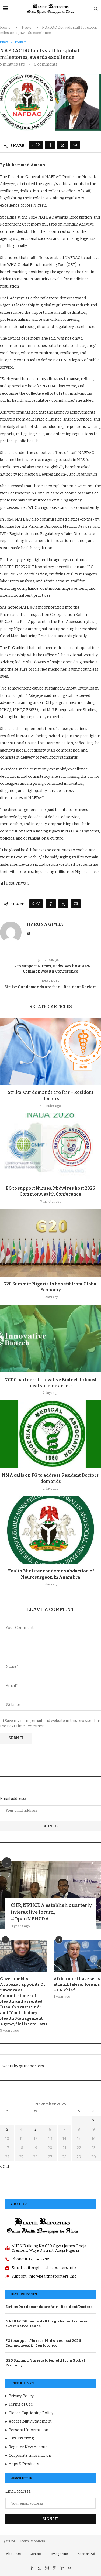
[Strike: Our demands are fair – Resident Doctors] (50, 1051)
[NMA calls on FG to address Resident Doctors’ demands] (50, 1434)
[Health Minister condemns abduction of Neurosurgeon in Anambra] (50, 1530)
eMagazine (59, 2554)
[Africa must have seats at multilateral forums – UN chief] (77, 1956)
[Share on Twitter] (62, 145)
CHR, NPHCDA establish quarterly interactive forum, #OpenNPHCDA (51, 1912)
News (27, 27)
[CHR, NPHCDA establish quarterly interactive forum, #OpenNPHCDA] (50, 1895)
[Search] (96, 9)
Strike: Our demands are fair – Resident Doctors (49, 2307)
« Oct (5, 2167)
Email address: (13, 1799)
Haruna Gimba (45, 924)
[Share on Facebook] (50, 145)
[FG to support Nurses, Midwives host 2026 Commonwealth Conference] (50, 1147)
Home (5, 27)
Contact (36, 2554)
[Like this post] (38, 145)
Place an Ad (86, 2554)
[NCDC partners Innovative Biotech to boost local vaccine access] (50, 1339)
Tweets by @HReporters (22, 2066)
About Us (13, 2554)
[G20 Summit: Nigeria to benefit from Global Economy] (50, 1243)
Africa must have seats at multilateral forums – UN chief (77, 1984)
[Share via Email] (75, 145)
